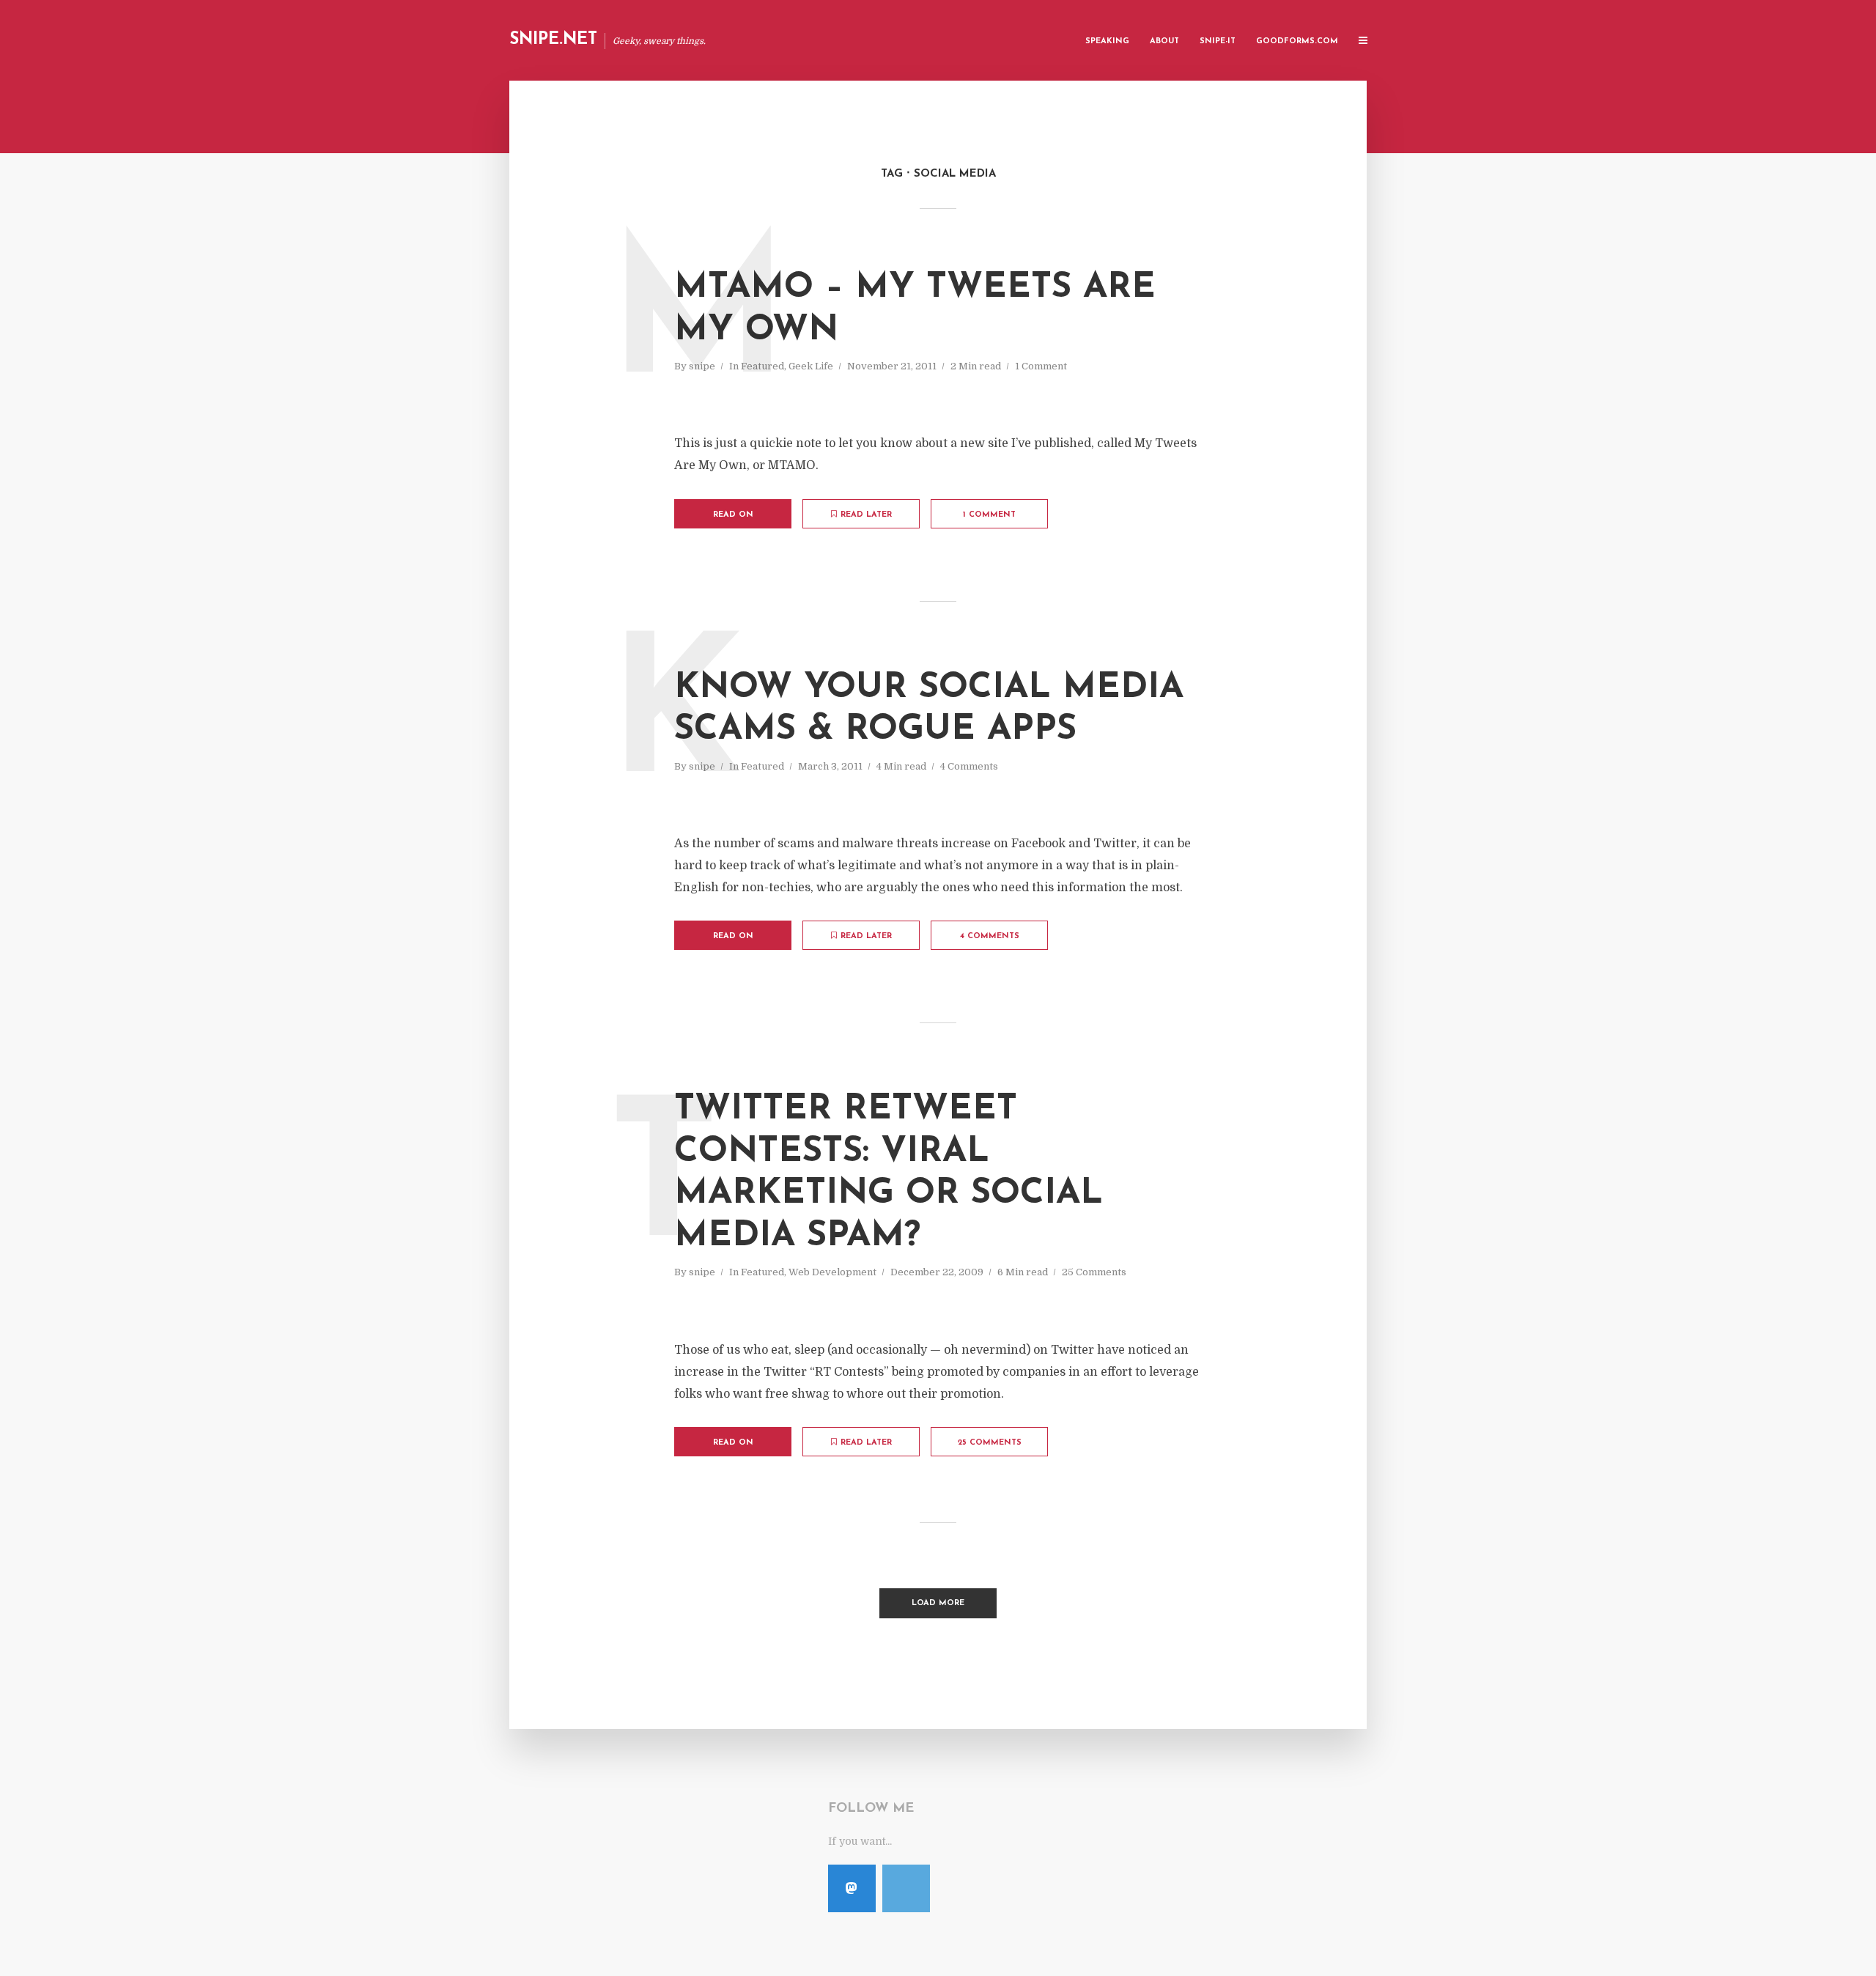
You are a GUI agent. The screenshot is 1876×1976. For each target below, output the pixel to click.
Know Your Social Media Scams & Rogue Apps (929, 709)
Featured (762, 366)
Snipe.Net (553, 40)
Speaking (1107, 41)
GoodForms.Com (1297, 41)
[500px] (906, 1888)
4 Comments (969, 766)
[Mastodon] (852, 1888)
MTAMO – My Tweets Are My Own (915, 309)
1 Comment (1041, 366)
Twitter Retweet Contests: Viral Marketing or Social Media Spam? (889, 1173)
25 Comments (1094, 1272)
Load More (938, 1603)
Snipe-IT (1218, 41)
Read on (733, 515)
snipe (702, 366)
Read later (866, 515)
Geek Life (811, 366)
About (1164, 41)
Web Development (832, 1272)
